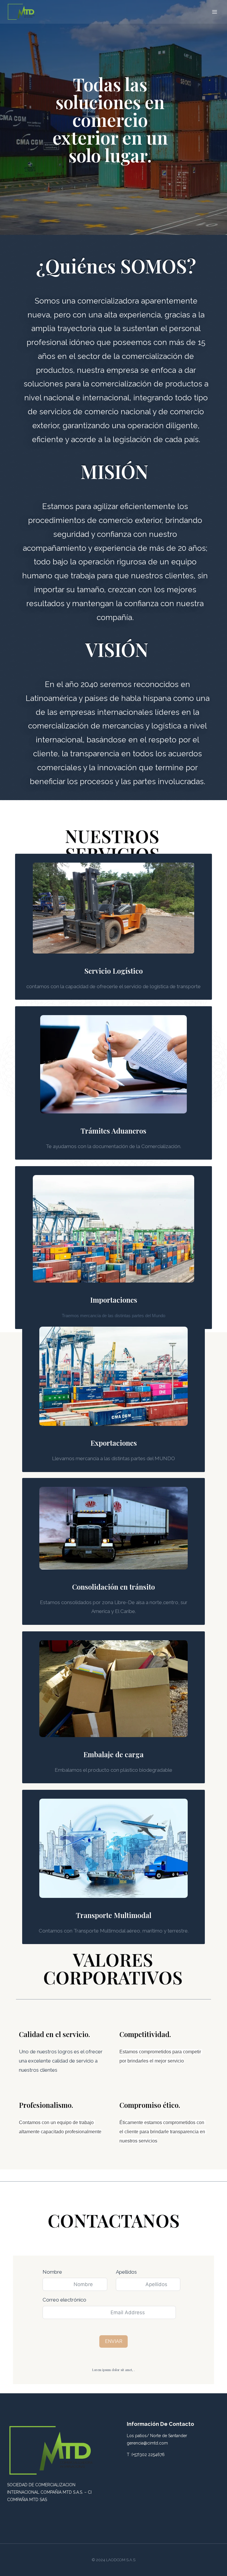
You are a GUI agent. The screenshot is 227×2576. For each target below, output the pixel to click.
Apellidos (126, 2272)
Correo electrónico (64, 2300)
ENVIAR (114, 2341)
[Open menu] (214, 12)
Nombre (52, 2272)
